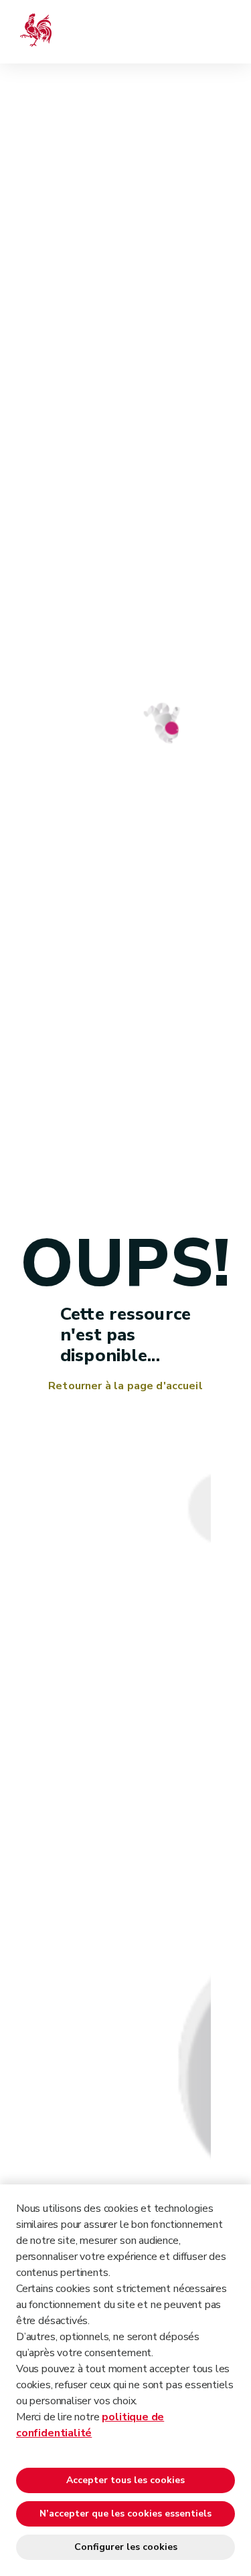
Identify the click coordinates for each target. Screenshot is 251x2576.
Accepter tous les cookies (125, 2480)
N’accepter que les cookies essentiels (125, 2514)
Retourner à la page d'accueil (125, 1386)
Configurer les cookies (126, 2547)
